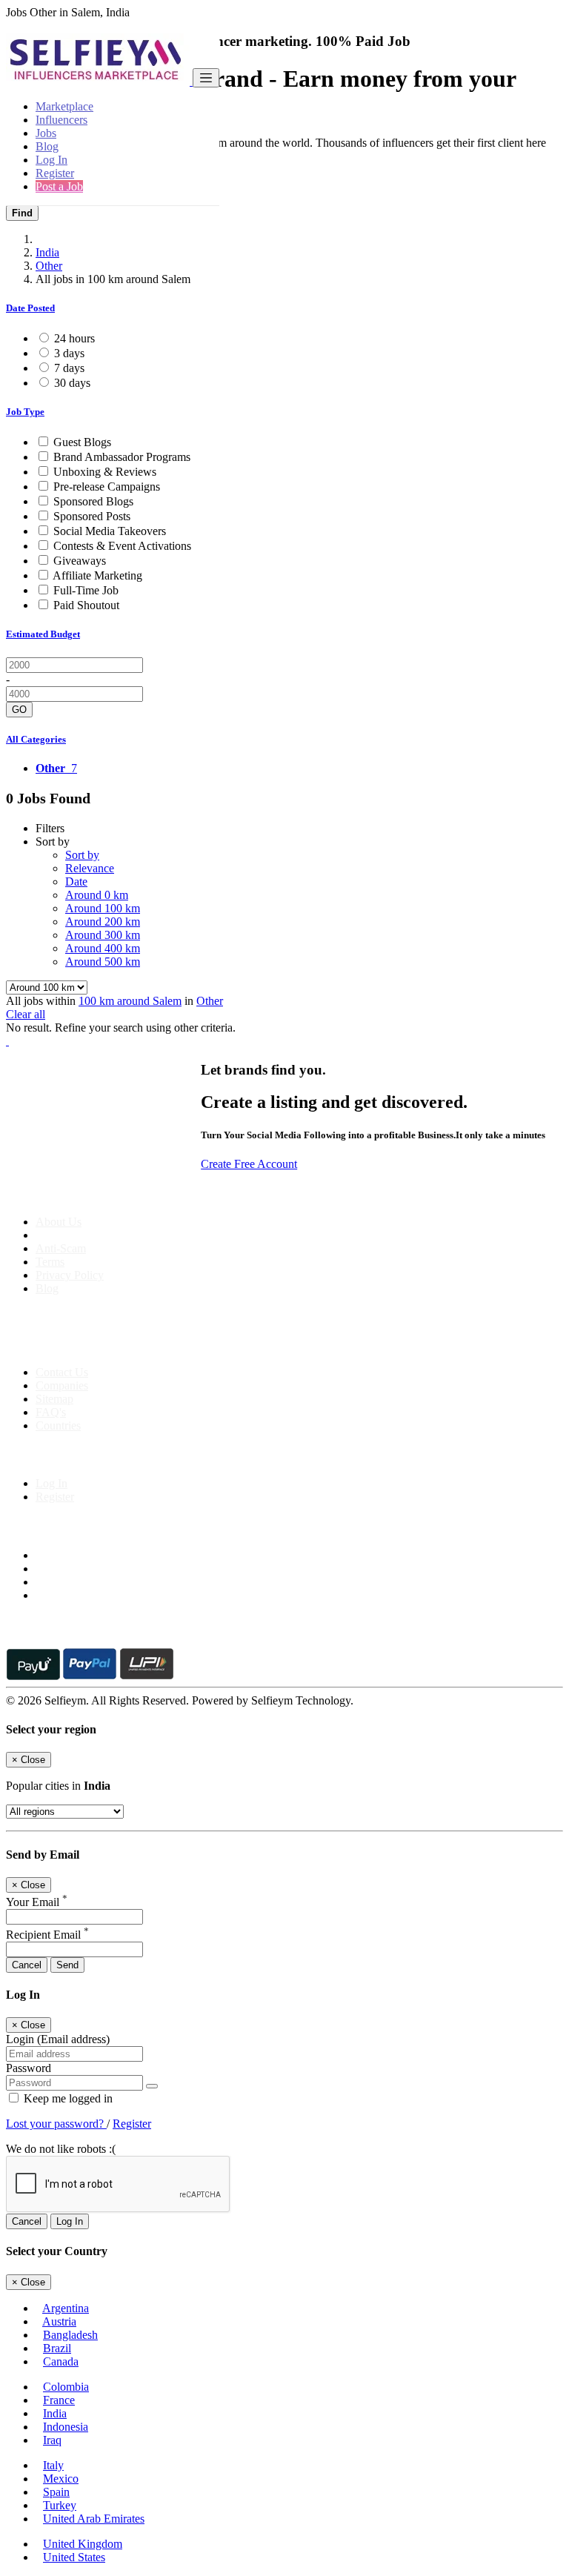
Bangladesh (70, 2335)
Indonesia (66, 2427)
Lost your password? (56, 2124)
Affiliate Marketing (97, 575)
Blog (47, 146)
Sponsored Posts (92, 516)
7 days (69, 368)
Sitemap (54, 1399)
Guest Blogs (82, 442)
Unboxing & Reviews (105, 472)
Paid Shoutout (86, 605)
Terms (50, 1262)
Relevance (90, 868)
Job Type (25, 412)
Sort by (82, 855)
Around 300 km (103, 935)
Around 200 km (103, 922)
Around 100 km (103, 908)
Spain (56, 2492)
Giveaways (80, 561)
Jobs (46, 133)
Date (76, 882)
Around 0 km (97, 895)
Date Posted (30, 308)
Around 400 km (103, 948)
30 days (72, 383)
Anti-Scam (61, 1248)
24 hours (74, 338)
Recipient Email (47, 1935)
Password (29, 2068)
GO (19, 710)
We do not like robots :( (61, 2149)
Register (55, 173)
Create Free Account (249, 1164)
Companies (62, 1385)
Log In (51, 160)
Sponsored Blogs (93, 501)
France (59, 2400)
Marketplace (64, 106)
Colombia (66, 2387)
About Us (59, 1222)
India (47, 252)
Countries (58, 1425)
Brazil (57, 2348)
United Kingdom (83, 2544)
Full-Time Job (86, 590)
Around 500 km (103, 962)
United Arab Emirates (94, 2519)
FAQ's (51, 1412)
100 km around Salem (130, 1001)
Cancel (27, 1965)
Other (49, 266)
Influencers (61, 120)
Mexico (61, 2479)
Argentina (66, 2308)
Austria (59, 2321)
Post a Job (59, 186)
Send (67, 1965)
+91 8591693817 (119, 1347)
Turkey (60, 2505)
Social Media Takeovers (110, 531)
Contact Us (62, 1372)
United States (74, 2557)
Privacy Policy (70, 1275)
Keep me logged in (67, 2098)
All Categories (36, 739)
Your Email (37, 1902)
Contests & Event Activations (122, 546)
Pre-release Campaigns (107, 487)
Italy (53, 2465)
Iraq (52, 2440)
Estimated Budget (43, 634)
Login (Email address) (58, 2039)
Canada (61, 2361)
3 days (69, 353)
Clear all (26, 1014)
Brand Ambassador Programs (122, 457)
